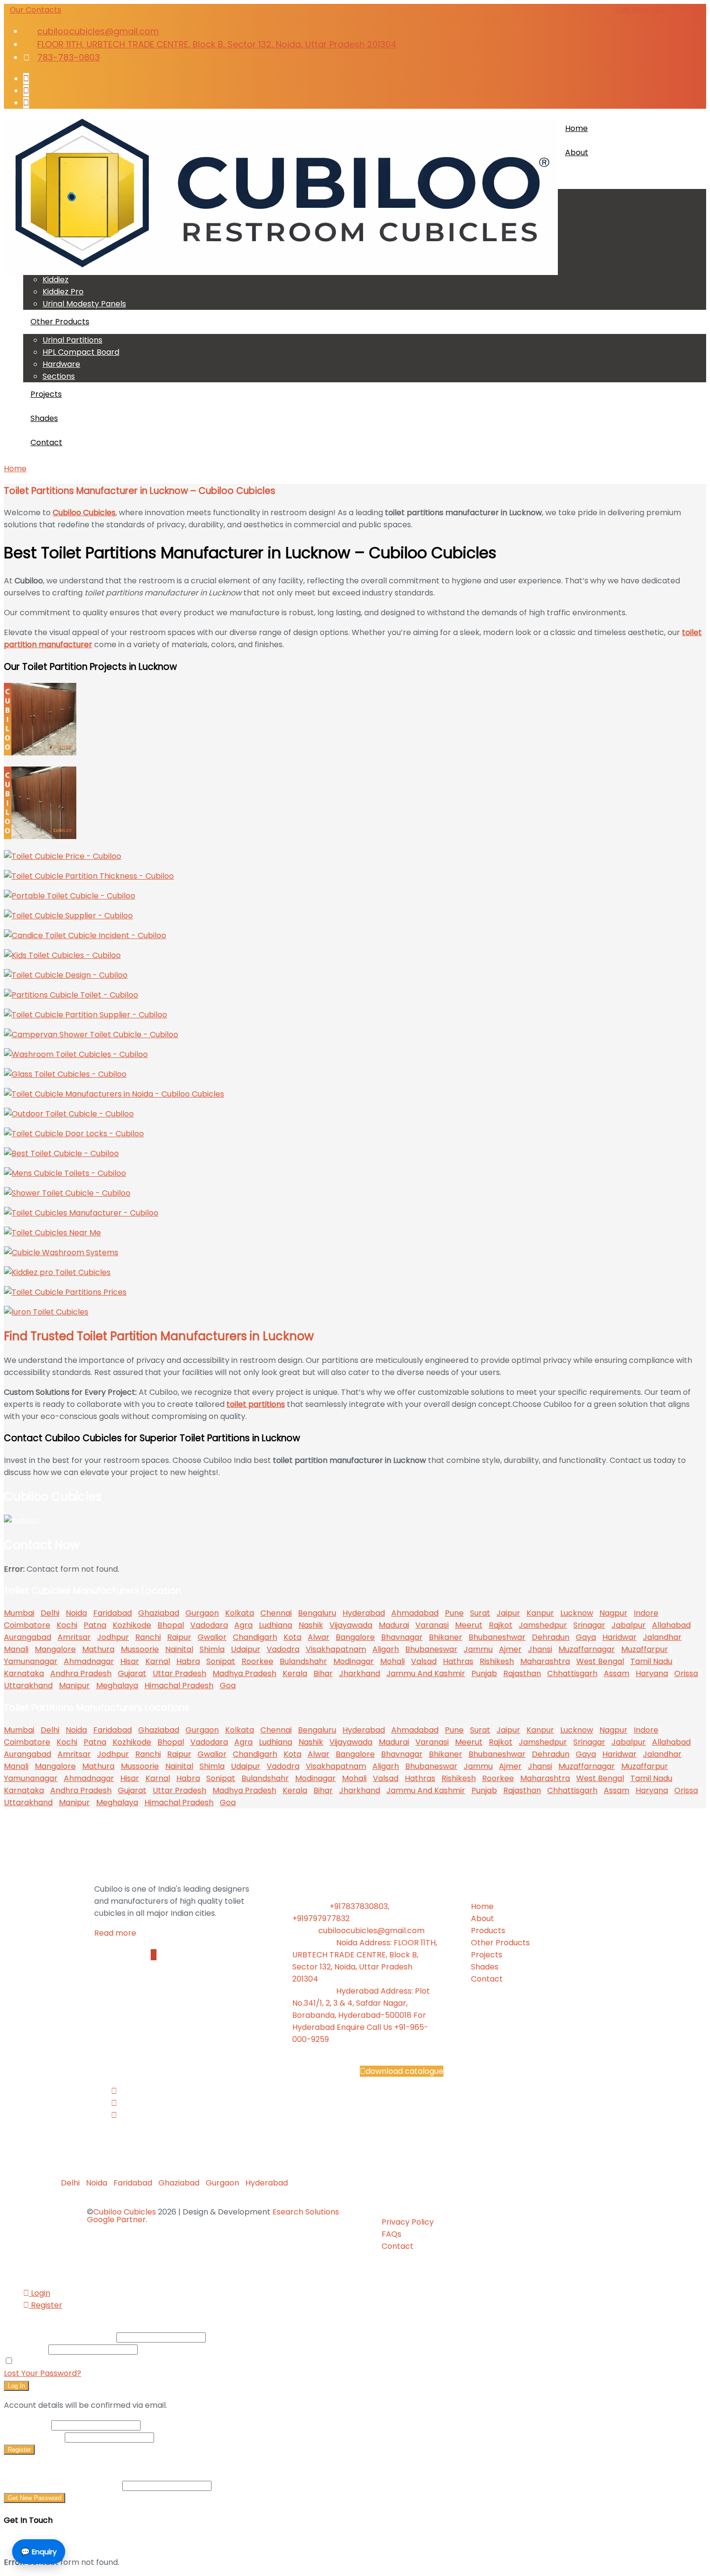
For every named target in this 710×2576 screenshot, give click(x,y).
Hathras (458, 1661)
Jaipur (508, 1613)
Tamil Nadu (651, 1661)
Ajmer (510, 1649)
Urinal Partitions (72, 340)
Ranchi (148, 1637)
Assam (617, 1673)
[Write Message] (154, 1955)
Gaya (586, 1637)
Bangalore (355, 1637)
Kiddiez (56, 280)
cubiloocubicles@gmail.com (98, 31)
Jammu (478, 1649)
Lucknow (577, 1613)
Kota (292, 1637)
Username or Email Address (59, 2337)
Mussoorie (140, 1649)
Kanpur (540, 1613)
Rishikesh (497, 1661)
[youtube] (26, 103)
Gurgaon (202, 1613)
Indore (646, 1613)
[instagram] (26, 91)
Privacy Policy (408, 2222)
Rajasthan (522, 1673)
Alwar (319, 1637)
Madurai (394, 1625)
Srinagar (589, 1625)
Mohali (392, 1661)
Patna (95, 1625)
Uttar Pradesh (179, 1673)
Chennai (276, 1613)
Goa (228, 1686)
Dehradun (551, 1637)
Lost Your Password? (43, 2373)
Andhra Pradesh (81, 1673)
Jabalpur (629, 1625)
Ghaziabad (159, 1613)
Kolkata (240, 1613)
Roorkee (257, 1661)
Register (46, 2305)
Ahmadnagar (89, 1661)
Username (27, 2425)
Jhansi (540, 1649)
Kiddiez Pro (63, 292)
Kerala (295, 1673)
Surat (480, 1613)
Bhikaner (446, 1637)
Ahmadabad (415, 1613)
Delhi (50, 1613)
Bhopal (171, 1625)
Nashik (311, 1625)
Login (40, 2293)
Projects (46, 394)
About (577, 152)
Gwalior (212, 1637)
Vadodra (283, 1649)
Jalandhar (662, 1637)
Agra (243, 1625)
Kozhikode (132, 1625)
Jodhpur (113, 1637)
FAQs (391, 2234)
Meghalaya (117, 1686)
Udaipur (246, 1649)
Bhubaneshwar (497, 1637)
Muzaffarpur (645, 1649)
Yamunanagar (31, 1661)
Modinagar (354, 1661)
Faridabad (113, 1613)
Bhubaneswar (431, 1649)
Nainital (179, 1649)
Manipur (74, 1686)
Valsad (424, 1661)
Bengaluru (317, 1613)
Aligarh (386, 1649)
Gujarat (132, 1673)
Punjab (484, 1673)
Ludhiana (276, 1625)
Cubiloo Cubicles (125, 2212)
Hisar (130, 1661)
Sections (59, 376)
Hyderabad (364, 1613)
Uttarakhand (28, 1686)
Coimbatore (27, 1625)
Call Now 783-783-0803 (661, 10)
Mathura (98, 1649)
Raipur (179, 1637)
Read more (116, 1933)
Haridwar (619, 1637)
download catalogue (405, 2071)
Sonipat (221, 1661)
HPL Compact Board (81, 352)
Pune (454, 1613)
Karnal (158, 1661)
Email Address (33, 2437)
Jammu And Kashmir (426, 1673)
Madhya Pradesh (244, 1673)
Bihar (323, 1673)
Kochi (67, 1625)
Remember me (44, 2361)
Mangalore (55, 1649)
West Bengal (600, 1661)
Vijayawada (351, 1625)
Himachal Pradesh (179, 1686)
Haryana (652, 1673)
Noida (76, 1613)
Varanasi (432, 1625)
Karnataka (24, 1673)
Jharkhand (360, 1673)
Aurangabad (28, 1637)
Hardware (61, 364)
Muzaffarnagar (587, 1649)
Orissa (686, 1673)
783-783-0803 (69, 57)
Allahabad (671, 1625)
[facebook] (26, 79)
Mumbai (19, 1613)
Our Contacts (35, 10)
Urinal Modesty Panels (84, 304)
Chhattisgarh (572, 1673)
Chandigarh (255, 1637)
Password (25, 2349)
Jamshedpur (543, 1625)
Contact (46, 442)
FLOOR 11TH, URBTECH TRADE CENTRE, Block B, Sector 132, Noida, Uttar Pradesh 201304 (217, 44)
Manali (16, 1649)
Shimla (212, 1649)
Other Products (60, 322)
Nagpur (613, 1613)
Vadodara (209, 1625)
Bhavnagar (402, 1637)
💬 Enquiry (39, 2552)
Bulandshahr (303, 1661)
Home (576, 128)
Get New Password (35, 2498)
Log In (16, 2386)
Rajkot (501, 1625)
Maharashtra (545, 1661)
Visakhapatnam (336, 1649)
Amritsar (74, 1637)
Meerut (469, 1625)
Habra (188, 1661)
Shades (44, 418)
